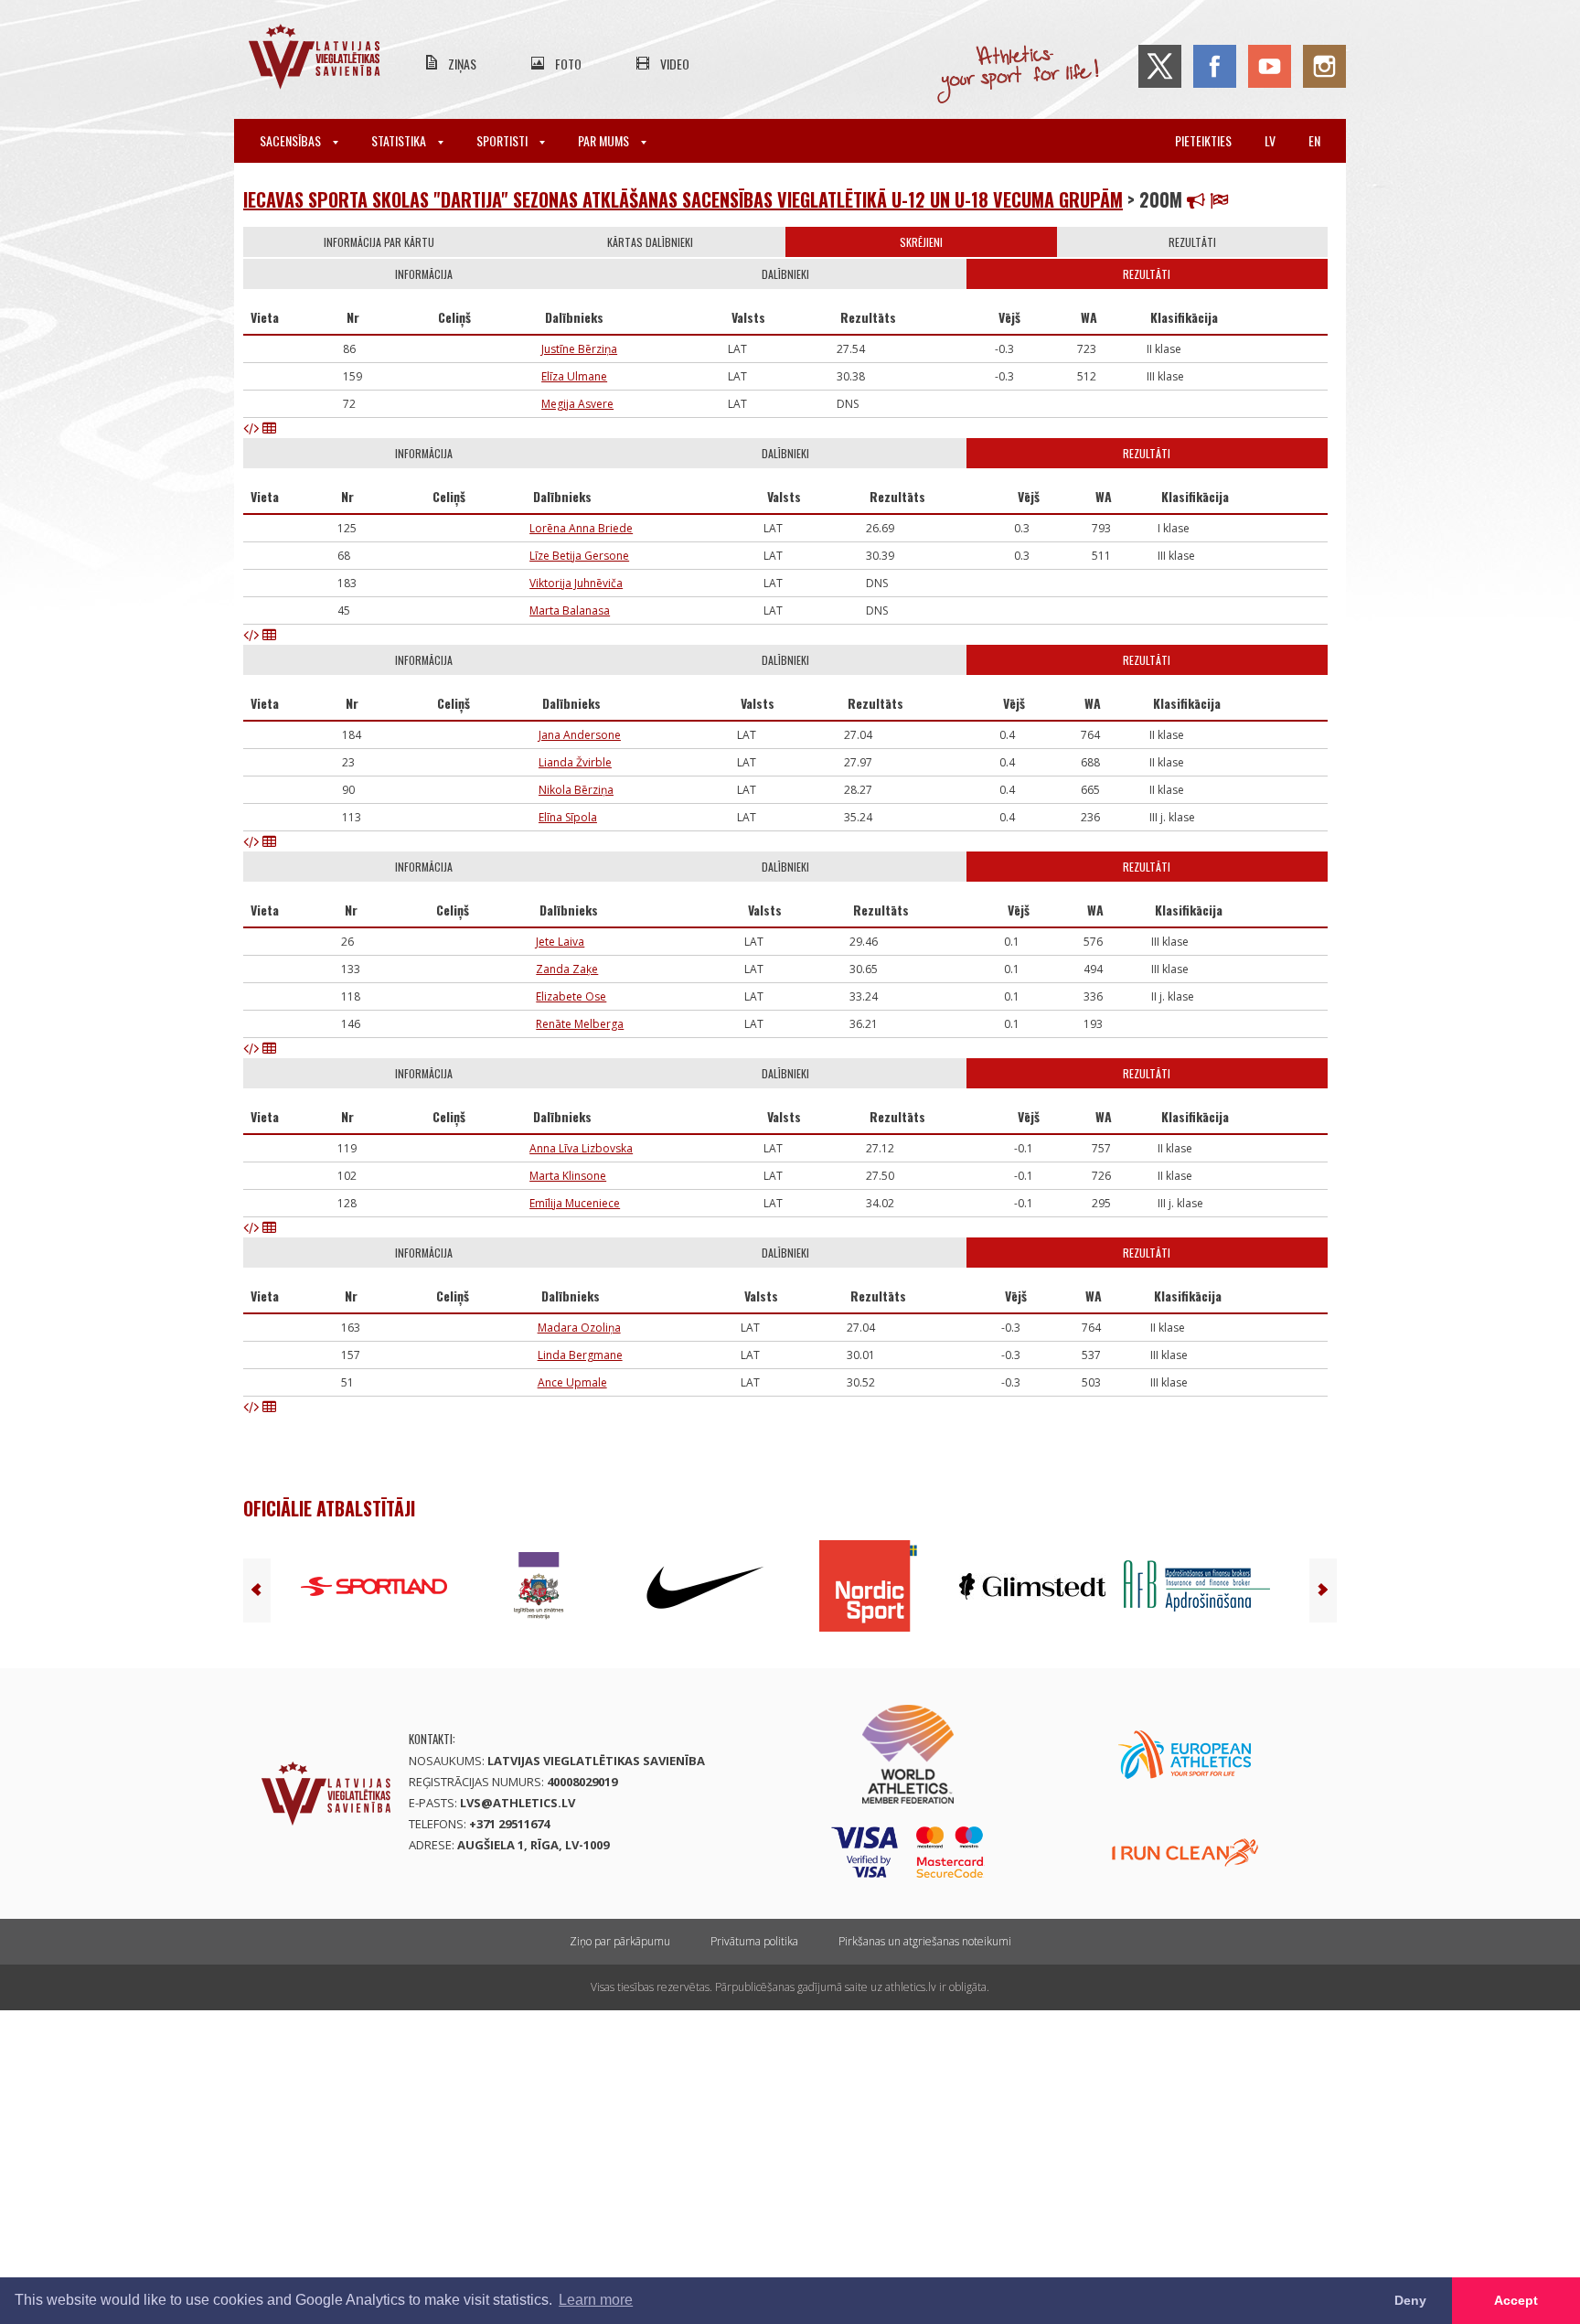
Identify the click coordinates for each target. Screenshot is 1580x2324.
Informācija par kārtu (379, 242)
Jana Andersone (580, 735)
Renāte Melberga (580, 1024)
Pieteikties (1203, 140)
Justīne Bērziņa (579, 349)
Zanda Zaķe (567, 969)
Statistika (400, 140)
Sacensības (292, 140)
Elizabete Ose (571, 996)
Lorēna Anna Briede (581, 528)
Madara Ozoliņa (579, 1328)
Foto (568, 64)
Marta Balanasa (570, 610)
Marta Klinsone (568, 1176)
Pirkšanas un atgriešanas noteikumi (925, 1941)
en (1314, 140)
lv (1270, 140)
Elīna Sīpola (568, 817)
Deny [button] (1410, 2300)
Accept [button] (1516, 2300)
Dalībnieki (785, 274)
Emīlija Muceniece (575, 1203)
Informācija (424, 274)
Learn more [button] (596, 2300)
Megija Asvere (577, 404)
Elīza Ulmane (574, 376)
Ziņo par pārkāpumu (620, 1941)
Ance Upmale (572, 1382)
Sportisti (503, 140)
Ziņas (462, 64)
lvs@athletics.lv (518, 1803)
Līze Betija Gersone (579, 556)
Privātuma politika (754, 1941)
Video (675, 64)
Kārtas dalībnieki (650, 242)
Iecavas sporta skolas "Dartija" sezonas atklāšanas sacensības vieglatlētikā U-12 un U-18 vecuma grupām (683, 199)
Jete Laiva (560, 942)
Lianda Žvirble (575, 762)
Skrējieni (921, 242)
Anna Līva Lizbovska (581, 1148)
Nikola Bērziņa (576, 790)
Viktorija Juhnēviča (576, 583)
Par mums (605, 140)
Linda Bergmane (580, 1355)
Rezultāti (1192, 242)
